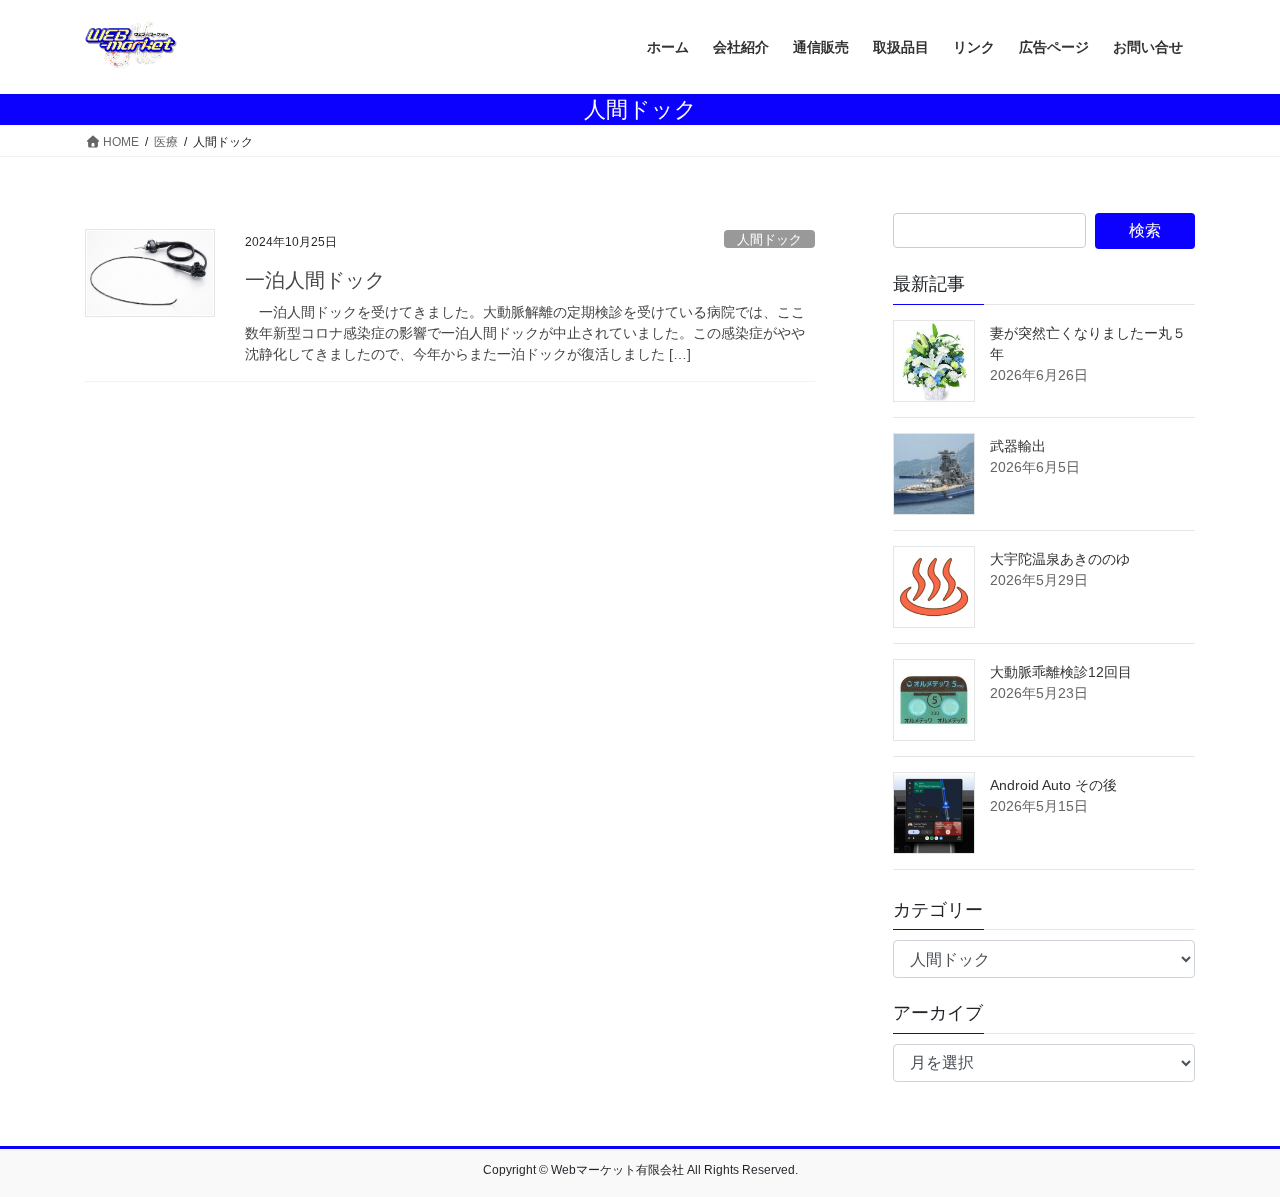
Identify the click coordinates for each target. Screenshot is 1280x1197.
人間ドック (769, 239)
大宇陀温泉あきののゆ (1060, 559)
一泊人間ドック (315, 280)
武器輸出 (1018, 446)
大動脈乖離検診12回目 (1061, 672)
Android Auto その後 (1053, 785)
